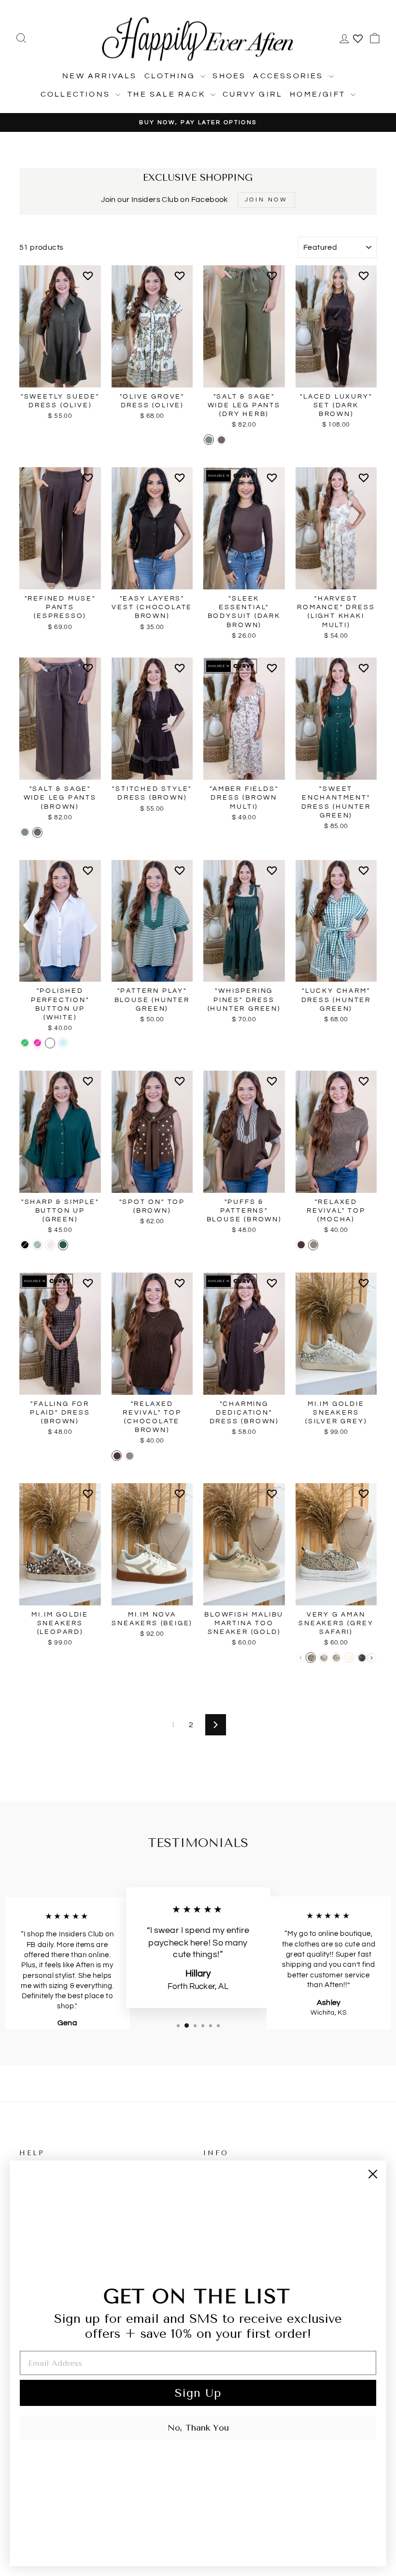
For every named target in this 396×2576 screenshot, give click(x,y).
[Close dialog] (373, 2174)
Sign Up (198, 2393)
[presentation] (372, 1658)
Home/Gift (319, 94)
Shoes (229, 76)
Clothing (171, 76)
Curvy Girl (253, 94)
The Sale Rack (168, 94)
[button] (90, 280)
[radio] (209, 440)
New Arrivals (99, 76)
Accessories (290, 76)
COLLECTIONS (77, 94)
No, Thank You (198, 2428)
